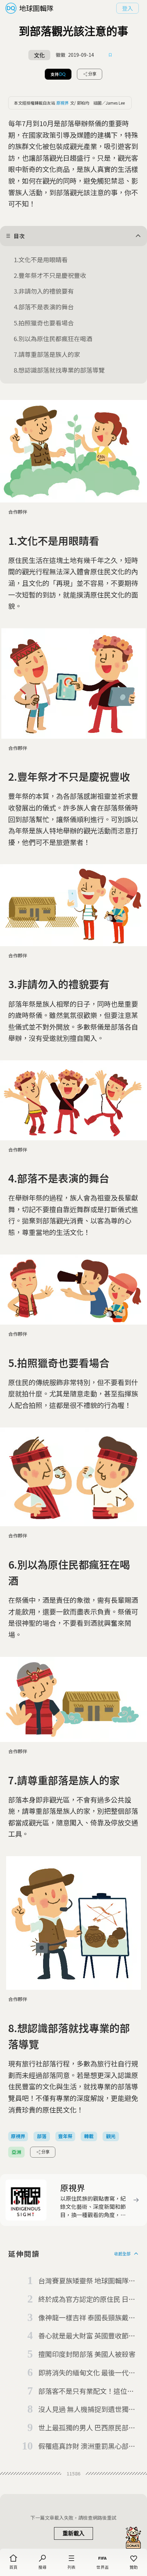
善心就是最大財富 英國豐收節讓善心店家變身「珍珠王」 (87, 2336)
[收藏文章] (110, 55)
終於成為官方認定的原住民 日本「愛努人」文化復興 (87, 2299)
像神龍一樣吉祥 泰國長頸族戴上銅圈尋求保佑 (87, 2318)
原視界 (63, 103)
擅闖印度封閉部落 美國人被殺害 (87, 2354)
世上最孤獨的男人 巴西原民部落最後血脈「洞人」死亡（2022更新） (87, 2428)
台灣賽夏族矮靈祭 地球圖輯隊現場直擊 (87, 2281)
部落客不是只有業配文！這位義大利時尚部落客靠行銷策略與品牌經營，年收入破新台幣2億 (86, 2391)
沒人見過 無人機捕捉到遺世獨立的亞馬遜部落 (87, 2410)
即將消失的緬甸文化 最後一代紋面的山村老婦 (87, 2373)
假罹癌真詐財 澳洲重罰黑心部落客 (87, 2446)
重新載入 (73, 2533)
